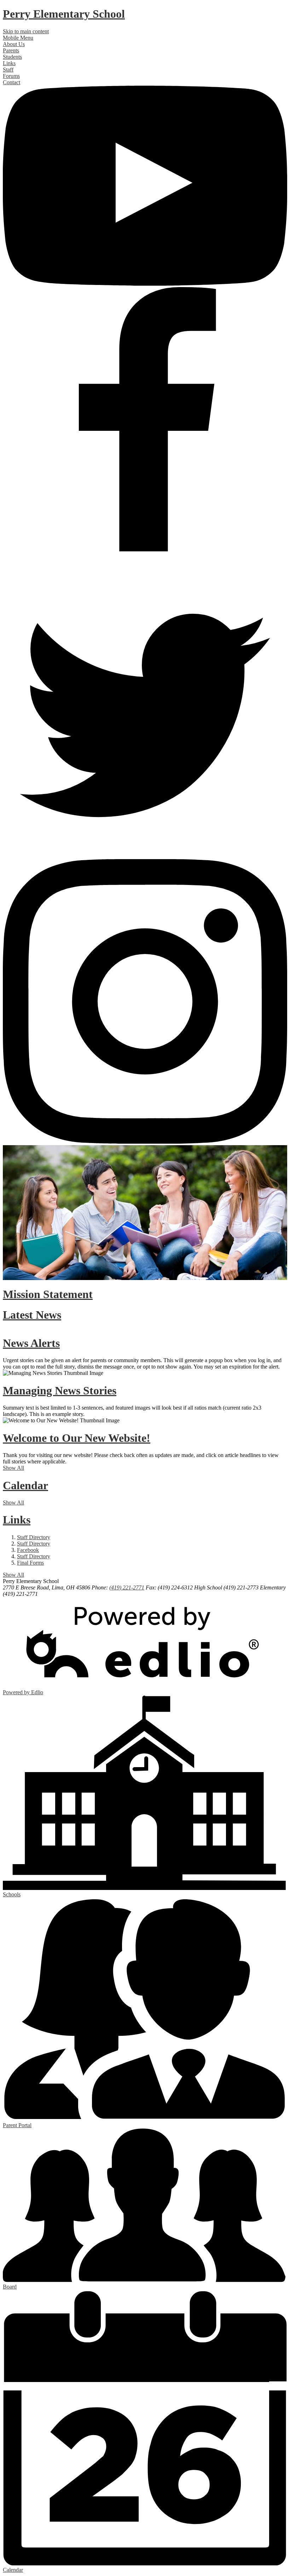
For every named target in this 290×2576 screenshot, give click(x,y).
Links (17, 1520)
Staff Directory (34, 1537)
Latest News (32, 1315)
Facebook (28, 1550)
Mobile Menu (18, 38)
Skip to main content (26, 31)
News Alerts (31, 1343)
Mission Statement (48, 1294)
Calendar (25, 1485)
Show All (13, 1468)
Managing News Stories (60, 1390)
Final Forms (30, 1563)
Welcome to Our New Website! (77, 1438)
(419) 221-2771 (127, 1587)
